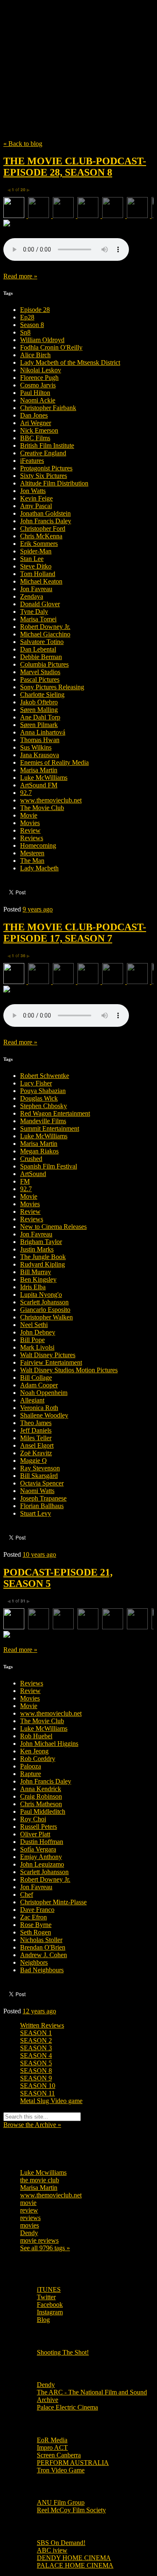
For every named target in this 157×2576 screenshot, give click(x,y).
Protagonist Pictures (46, 468)
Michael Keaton (41, 581)
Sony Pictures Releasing (52, 687)
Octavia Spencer (42, 1483)
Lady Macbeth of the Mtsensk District (70, 362)
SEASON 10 (38, 2086)
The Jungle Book (43, 1257)
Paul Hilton (35, 393)
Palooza (31, 1766)
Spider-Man (36, 551)
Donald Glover (40, 604)
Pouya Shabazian (43, 1091)
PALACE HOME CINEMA (75, 2565)
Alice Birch (35, 355)
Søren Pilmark (39, 725)
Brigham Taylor (41, 1242)
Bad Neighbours (42, 1970)
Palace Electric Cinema (67, 2407)
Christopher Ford (43, 528)
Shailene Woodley (44, 1415)
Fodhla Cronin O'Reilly (51, 347)
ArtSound (33, 1174)
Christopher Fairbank (48, 408)
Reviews (32, 838)
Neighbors (34, 1962)
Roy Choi (33, 1819)
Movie (29, 815)
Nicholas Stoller (41, 1940)
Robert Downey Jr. (45, 627)
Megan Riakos (39, 1151)
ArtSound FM (39, 785)
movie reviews (39, 2240)
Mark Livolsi (37, 1347)
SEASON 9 (36, 2078)
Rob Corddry (38, 1759)
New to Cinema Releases (53, 1227)
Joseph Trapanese (43, 1498)
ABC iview (52, 2550)
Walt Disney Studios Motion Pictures (69, 1370)
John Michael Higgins (49, 1744)
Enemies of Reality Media (54, 762)
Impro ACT (52, 2447)
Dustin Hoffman (42, 1842)
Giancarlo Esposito (45, 1310)
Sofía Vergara (38, 1849)
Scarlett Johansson (44, 1302)
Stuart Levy (36, 1513)
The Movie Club (78, 51)
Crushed (31, 1159)
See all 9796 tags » (45, 2248)
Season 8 (32, 325)
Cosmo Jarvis (38, 385)
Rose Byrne (36, 1925)
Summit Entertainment (50, 1128)
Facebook (50, 2305)
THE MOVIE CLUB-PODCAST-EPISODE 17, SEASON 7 (75, 933)
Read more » (20, 276)
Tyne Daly (34, 612)
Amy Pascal (36, 506)
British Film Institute (47, 445)
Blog (43, 2320)
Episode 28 (35, 310)
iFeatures (32, 461)
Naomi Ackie (38, 400)
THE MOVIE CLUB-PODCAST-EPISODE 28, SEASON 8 (75, 167)
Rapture (31, 1774)
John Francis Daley (46, 521)
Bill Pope (32, 1340)
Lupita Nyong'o (41, 1294)
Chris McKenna (41, 536)
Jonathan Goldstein (45, 513)
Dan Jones (34, 415)
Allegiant (32, 1400)
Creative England (43, 453)
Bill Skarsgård (39, 1476)
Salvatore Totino (42, 642)
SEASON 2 (36, 2040)
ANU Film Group (61, 2502)
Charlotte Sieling (42, 695)
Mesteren (32, 853)
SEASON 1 (36, 2033)
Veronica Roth (39, 1408)
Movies (30, 823)
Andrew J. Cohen (44, 1955)
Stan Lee (32, 559)
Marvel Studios (40, 672)
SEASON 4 (36, 2055)
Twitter (46, 2297)
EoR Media (52, 2440)
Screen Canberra (59, 2455)
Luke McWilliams (44, 778)
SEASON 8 (36, 2071)
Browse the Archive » (32, 2125)
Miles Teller (36, 1438)
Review (30, 830)
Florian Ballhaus (42, 1506)
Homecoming (38, 845)
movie (28, 2203)
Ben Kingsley (38, 1279)
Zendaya (32, 596)
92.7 (26, 793)
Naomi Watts (37, 1491)
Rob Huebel (36, 1736)
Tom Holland (38, 574)
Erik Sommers (39, 544)
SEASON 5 (36, 2063)
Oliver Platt (35, 1834)
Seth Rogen (36, 1932)
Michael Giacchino (45, 634)
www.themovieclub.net (51, 800)
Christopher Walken (46, 1317)
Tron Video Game (61, 2470)
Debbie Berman (41, 657)
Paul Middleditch (43, 1811)
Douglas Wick (39, 1098)
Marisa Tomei (38, 619)
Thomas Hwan (40, 740)
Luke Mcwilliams (43, 2172)
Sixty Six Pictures (44, 476)
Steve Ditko (36, 566)
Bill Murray (36, 1272)
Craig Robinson (41, 1796)
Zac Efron (33, 1917)
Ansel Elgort (37, 1445)
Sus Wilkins (36, 747)
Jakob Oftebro (39, 702)
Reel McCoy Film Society (71, 2510)
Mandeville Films (43, 1121)
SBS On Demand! (61, 2543)
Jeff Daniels (36, 1430)
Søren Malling (39, 710)
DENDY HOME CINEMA (74, 2558)
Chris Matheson (41, 1804)
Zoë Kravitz (36, 1453)
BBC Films (35, 438)
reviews (30, 2218)
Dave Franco (37, 1910)
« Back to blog (23, 144)
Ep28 (27, 317)
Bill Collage (36, 1378)
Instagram (50, 2312)
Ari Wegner (36, 423)
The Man (32, 861)
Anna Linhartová (43, 732)
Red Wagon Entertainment (55, 1113)
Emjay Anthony (41, 1857)
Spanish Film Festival (49, 1166)
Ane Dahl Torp (40, 717)
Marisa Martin (39, 770)
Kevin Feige (36, 498)
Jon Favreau (36, 589)
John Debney (38, 1332)
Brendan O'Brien (43, 1947)
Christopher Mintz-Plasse (53, 1902)
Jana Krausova (40, 755)
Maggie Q (33, 1461)
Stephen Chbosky (44, 1106)
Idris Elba (33, 1287)
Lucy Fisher (36, 1083)
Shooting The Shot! (63, 2352)
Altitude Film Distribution (54, 483)
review (29, 2210)
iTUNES (49, 2289)
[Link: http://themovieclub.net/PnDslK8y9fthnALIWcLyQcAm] (66, 1024)
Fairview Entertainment (51, 1362)
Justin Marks (37, 1249)
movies (30, 2225)
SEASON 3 (36, 2048)
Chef (27, 1894)
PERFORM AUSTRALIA (73, 2463)
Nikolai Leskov (41, 370)
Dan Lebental (38, 649)
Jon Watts (33, 491)
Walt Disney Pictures (48, 1355)
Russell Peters (39, 1827)
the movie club (40, 2180)
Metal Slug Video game (51, 2101)
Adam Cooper (39, 1385)
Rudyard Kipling (42, 1264)
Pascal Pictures (40, 679)
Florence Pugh (39, 378)
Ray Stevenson (40, 1468)
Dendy (29, 2233)
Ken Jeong (34, 1751)
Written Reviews (42, 2025)
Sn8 (25, 332)
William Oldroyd (42, 340)
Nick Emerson (39, 430)
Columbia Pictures (44, 664)
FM (25, 1181)
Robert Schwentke (45, 1076)
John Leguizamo (42, 1864)
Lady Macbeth (39, 868)
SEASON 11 (37, 2093)
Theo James (36, 1423)
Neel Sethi (34, 1325)
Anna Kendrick (41, 1789)
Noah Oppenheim (44, 1393)
